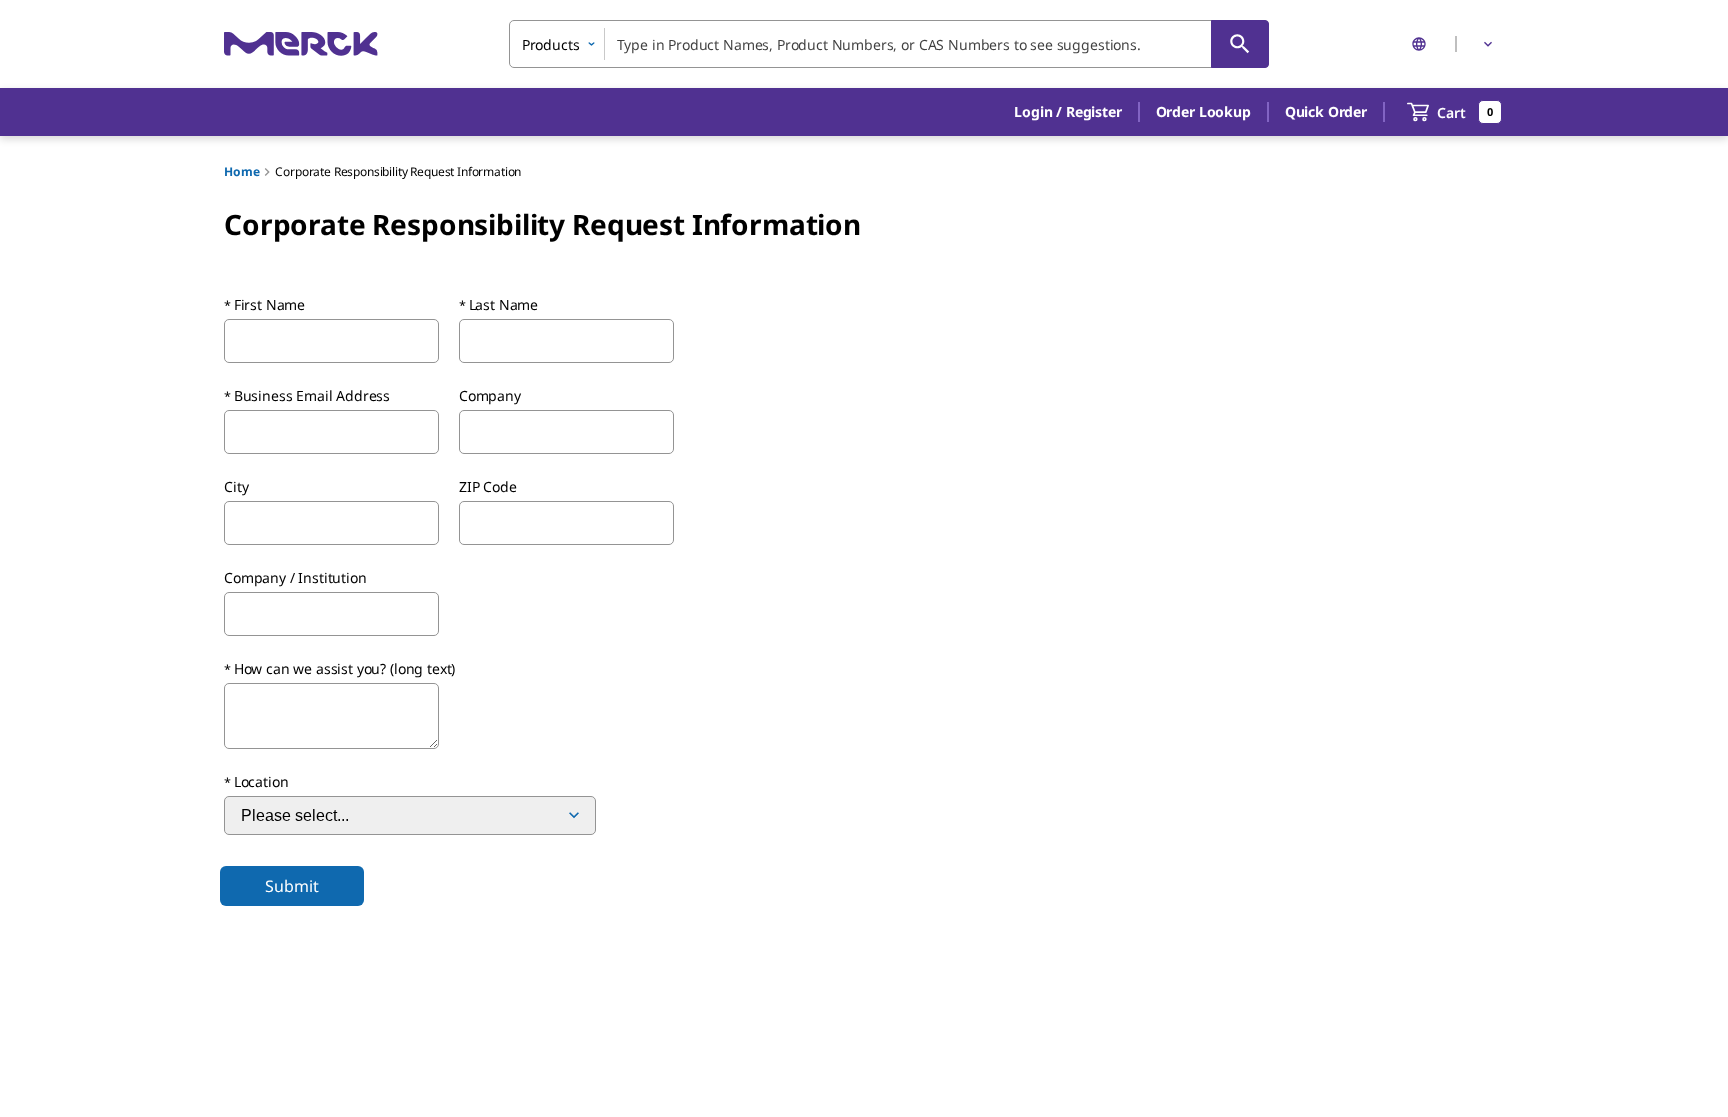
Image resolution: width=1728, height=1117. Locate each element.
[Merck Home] (301, 43)
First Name (269, 304)
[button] (1067, 112)
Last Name (504, 304)
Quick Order (1326, 111)
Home (241, 171)
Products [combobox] (551, 44)
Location (261, 781)
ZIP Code (488, 486)
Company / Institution (295, 577)
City (236, 486)
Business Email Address (312, 395)
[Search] (1240, 44)
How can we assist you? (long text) (345, 668)
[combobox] (889, 44)
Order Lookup (1203, 111)
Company (490, 395)
